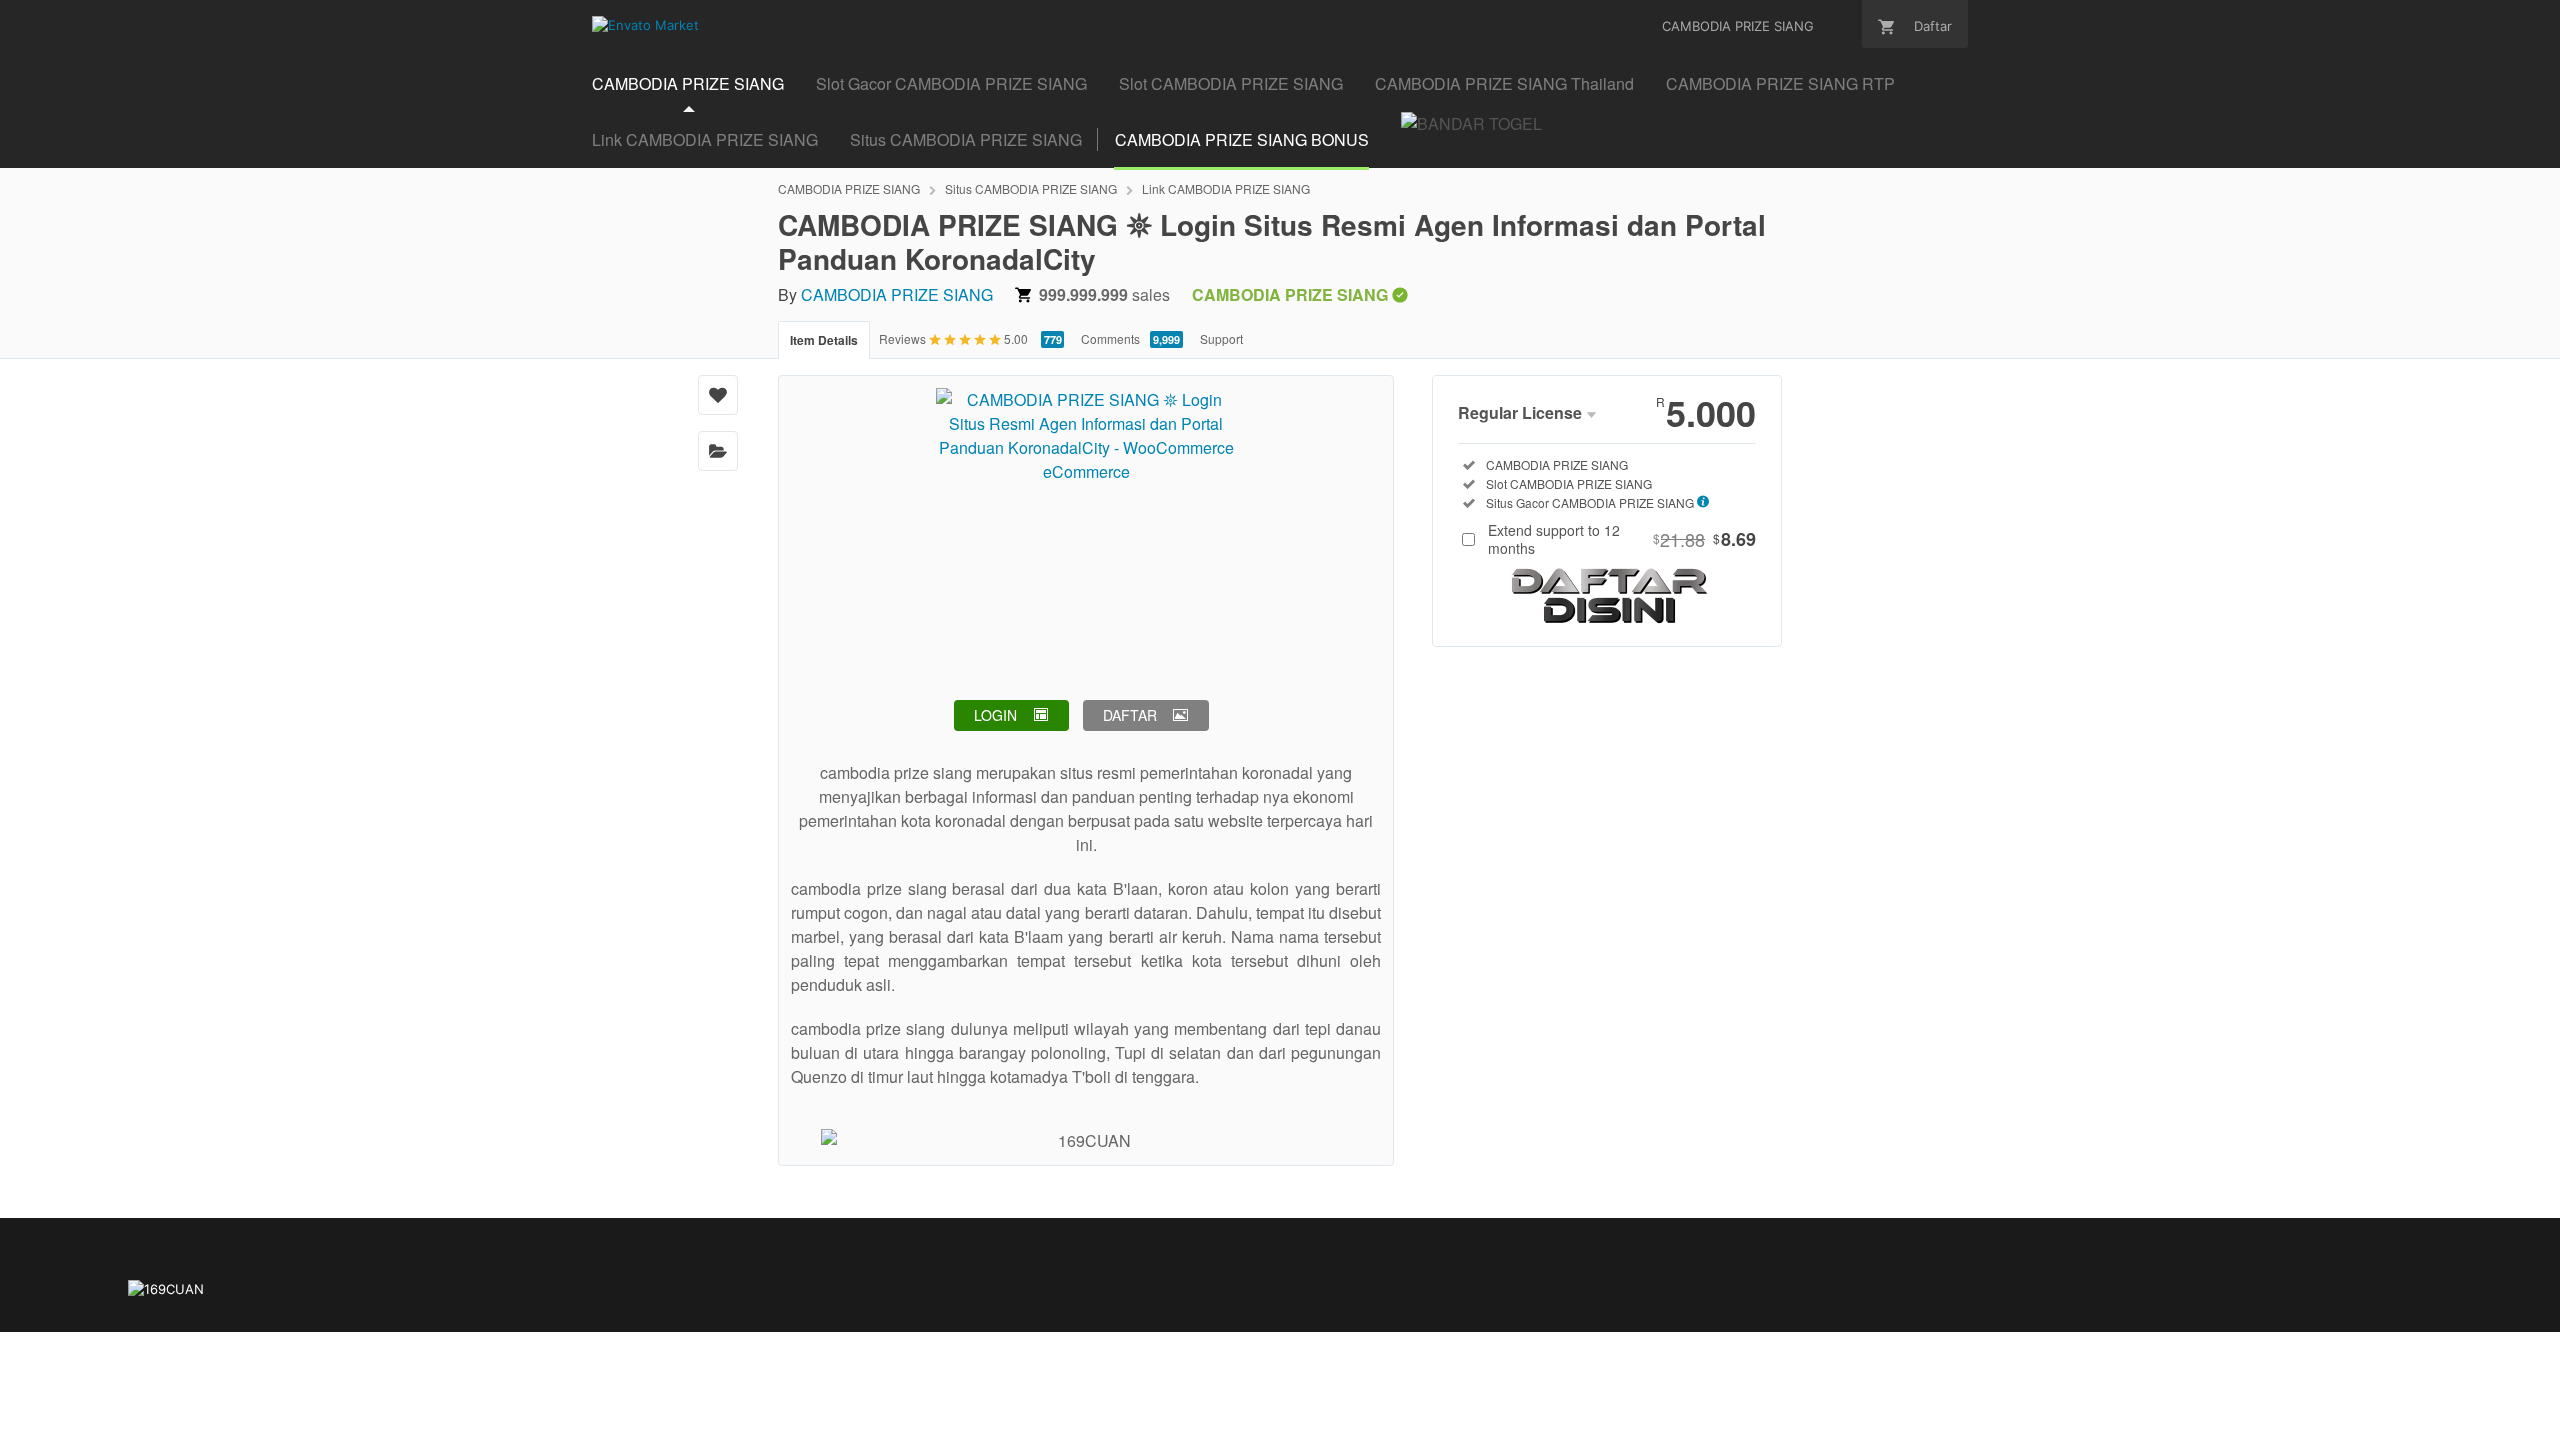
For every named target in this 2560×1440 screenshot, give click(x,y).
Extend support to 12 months (1622, 539)
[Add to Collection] (718, 451)
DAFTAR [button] (1130, 715)
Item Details (824, 340)
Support (1221, 338)
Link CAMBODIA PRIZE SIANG (705, 139)
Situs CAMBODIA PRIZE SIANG (966, 139)
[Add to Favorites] (718, 395)
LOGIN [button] (995, 715)
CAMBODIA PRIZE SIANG (849, 188)
